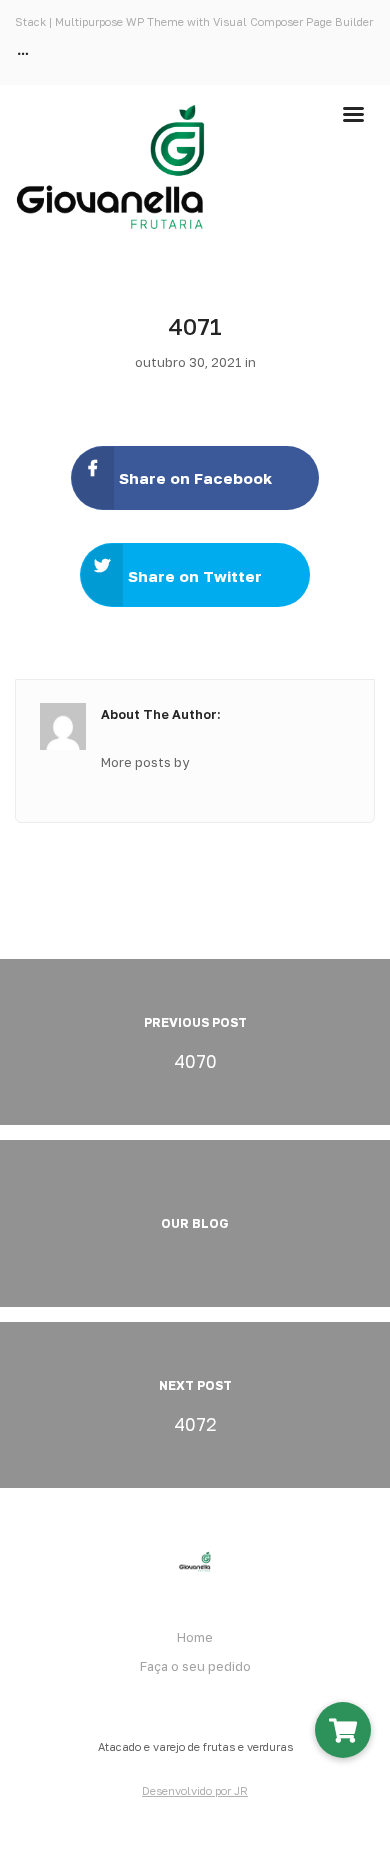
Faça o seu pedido (195, 1666)
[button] (343, 1730)
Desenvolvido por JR (195, 1790)
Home (195, 1637)
